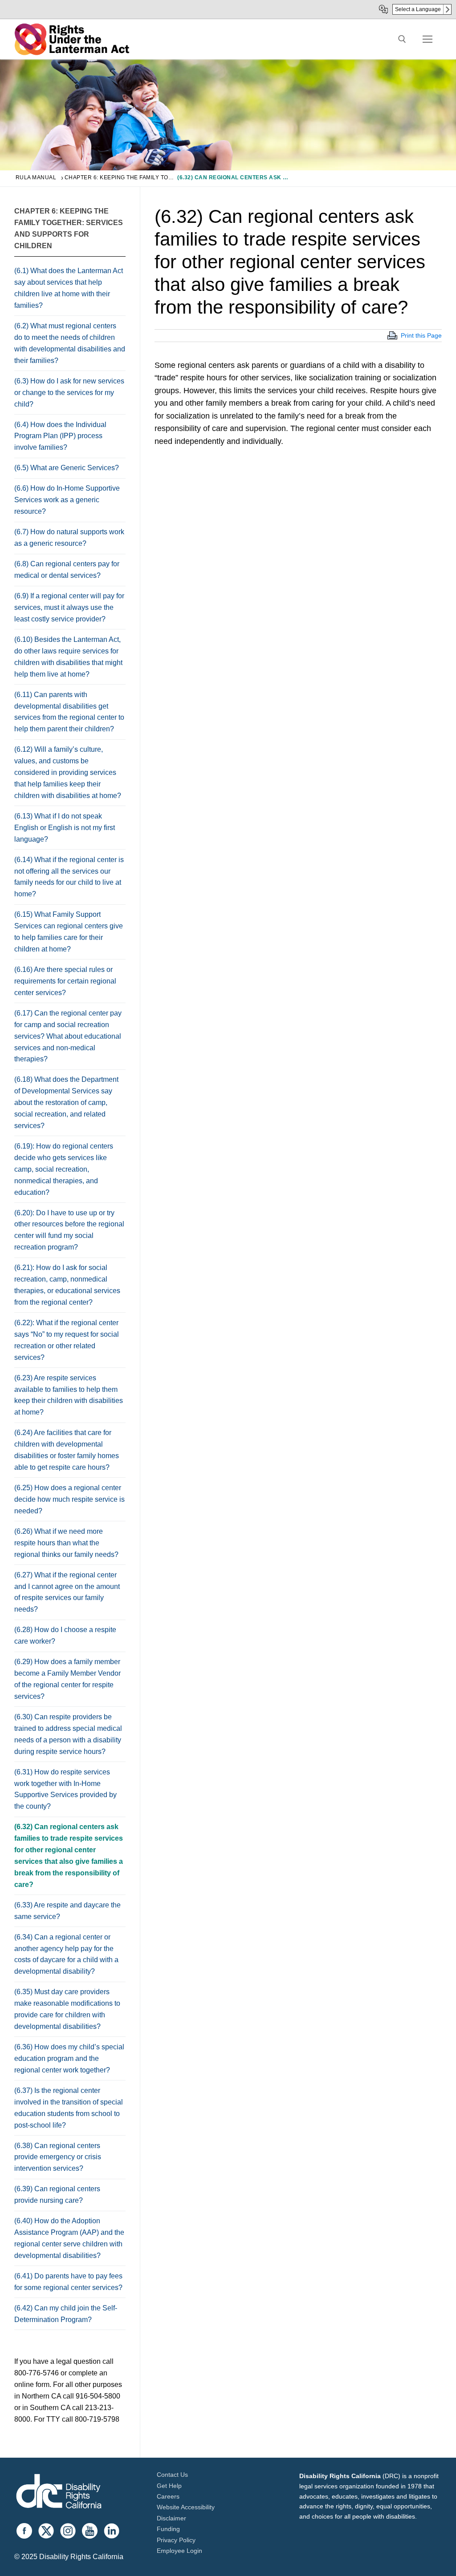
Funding (168, 2529)
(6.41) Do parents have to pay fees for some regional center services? (68, 2282)
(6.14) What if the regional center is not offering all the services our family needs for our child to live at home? (69, 877)
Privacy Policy (176, 2540)
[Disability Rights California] (59, 2493)
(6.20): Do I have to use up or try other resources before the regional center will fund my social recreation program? (69, 1230)
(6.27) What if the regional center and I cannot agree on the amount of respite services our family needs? (67, 1592)
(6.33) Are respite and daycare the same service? (67, 1911)
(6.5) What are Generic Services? (67, 468)
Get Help (169, 2486)
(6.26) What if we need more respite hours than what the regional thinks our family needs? (66, 1543)
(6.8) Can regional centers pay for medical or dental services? (67, 570)
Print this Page (421, 335)
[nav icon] (427, 39)
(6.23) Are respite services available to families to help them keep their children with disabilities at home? (69, 1395)
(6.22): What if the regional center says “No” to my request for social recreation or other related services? (67, 1340)
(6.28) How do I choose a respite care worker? (65, 1635)
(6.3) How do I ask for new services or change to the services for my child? (69, 393)
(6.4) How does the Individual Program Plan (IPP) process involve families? (60, 436)
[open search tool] (402, 39)
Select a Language (418, 9)
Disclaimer (171, 2518)
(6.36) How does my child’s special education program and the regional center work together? (69, 2058)
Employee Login (179, 2551)
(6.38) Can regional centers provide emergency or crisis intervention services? (58, 2157)
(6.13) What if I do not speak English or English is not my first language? (65, 828)
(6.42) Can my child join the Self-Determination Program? (66, 2314)
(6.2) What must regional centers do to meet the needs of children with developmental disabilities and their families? (70, 343)
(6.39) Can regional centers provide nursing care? (57, 2195)
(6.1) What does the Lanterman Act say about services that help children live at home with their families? (69, 288)
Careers (168, 2496)
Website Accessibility (186, 2507)
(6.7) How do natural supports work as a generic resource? (69, 538)
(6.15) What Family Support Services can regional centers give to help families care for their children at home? (69, 932)
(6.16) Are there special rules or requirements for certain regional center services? (65, 981)
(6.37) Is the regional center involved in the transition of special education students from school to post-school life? (69, 2108)
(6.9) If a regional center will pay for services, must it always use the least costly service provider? (69, 607)
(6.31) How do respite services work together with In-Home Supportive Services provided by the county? (65, 1789)
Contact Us (172, 2475)
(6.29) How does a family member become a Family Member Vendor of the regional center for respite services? (67, 1679)
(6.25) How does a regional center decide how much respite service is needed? (69, 1499)
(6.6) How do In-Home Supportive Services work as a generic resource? (67, 500)
